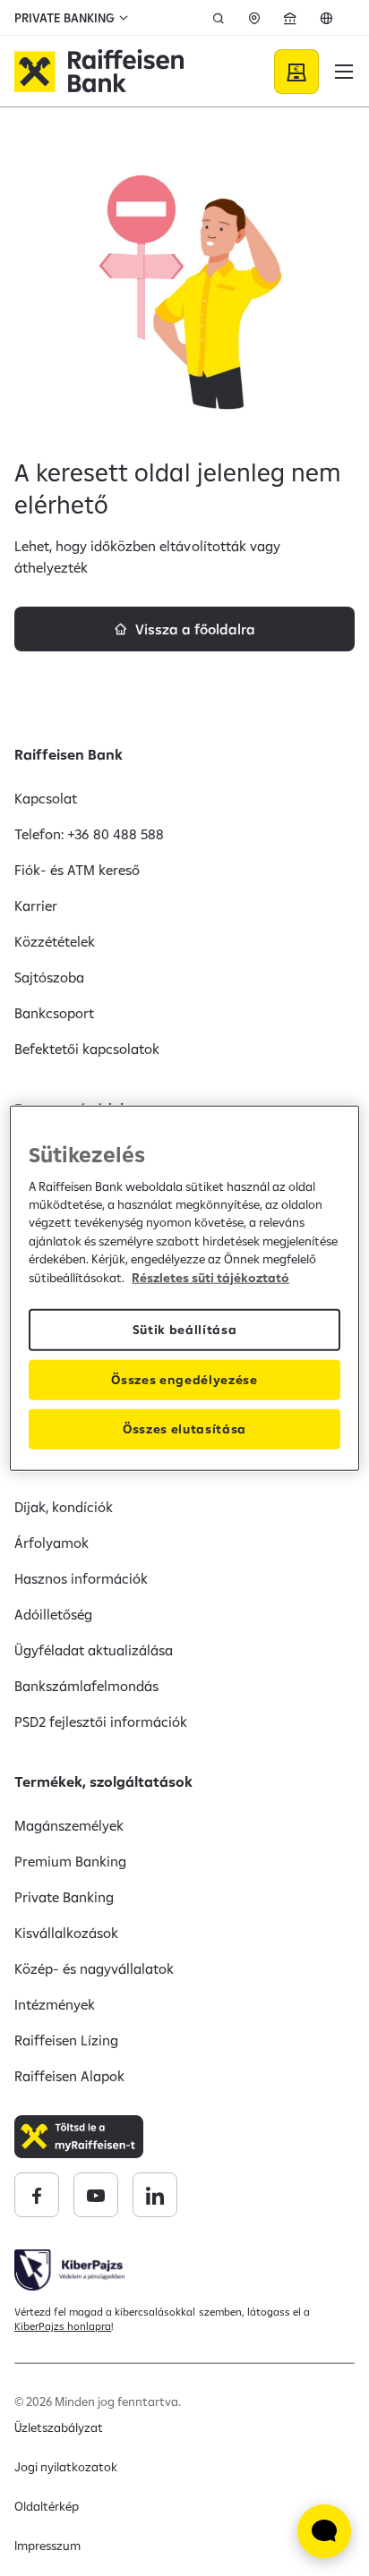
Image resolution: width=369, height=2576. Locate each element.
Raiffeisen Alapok (69, 2076)
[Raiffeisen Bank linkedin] (155, 2195)
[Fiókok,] (254, 18)
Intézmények (55, 2004)
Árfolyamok (51, 1543)
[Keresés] (219, 18)
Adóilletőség (53, 1614)
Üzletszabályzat (59, 2427)
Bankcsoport (54, 1013)
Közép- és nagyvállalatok (94, 1968)
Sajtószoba (49, 977)
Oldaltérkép (47, 2506)
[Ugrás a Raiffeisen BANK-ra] (99, 72)
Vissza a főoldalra (195, 629)
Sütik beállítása (185, 1330)
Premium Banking (70, 1861)
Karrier (36, 905)
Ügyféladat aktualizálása (94, 1650)
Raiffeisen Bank (69, 754)
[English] (326, 18)
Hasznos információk (81, 1578)
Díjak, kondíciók (64, 1507)
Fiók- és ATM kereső (77, 870)
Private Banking (64, 1897)
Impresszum (47, 2546)
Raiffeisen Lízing (66, 2040)
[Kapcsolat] (290, 18)
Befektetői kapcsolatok (87, 1049)
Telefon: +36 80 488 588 (89, 834)
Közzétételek (55, 941)
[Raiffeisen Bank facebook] (37, 2195)
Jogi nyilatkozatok (66, 2467)
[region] (184, 1288)
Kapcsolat (46, 798)
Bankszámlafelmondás (86, 1686)
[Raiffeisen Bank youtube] (96, 2195)
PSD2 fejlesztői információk (101, 1722)
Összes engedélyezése (184, 1380)
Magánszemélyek (69, 1825)
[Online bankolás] (296, 72)
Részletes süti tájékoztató (210, 1277)
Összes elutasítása (184, 1429)
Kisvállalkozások (66, 1933)
